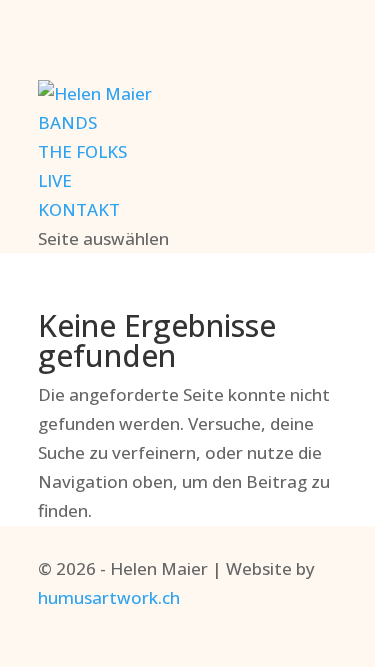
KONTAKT (79, 209)
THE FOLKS (82, 151)
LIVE (55, 180)
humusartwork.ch (109, 597)
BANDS (67, 122)
